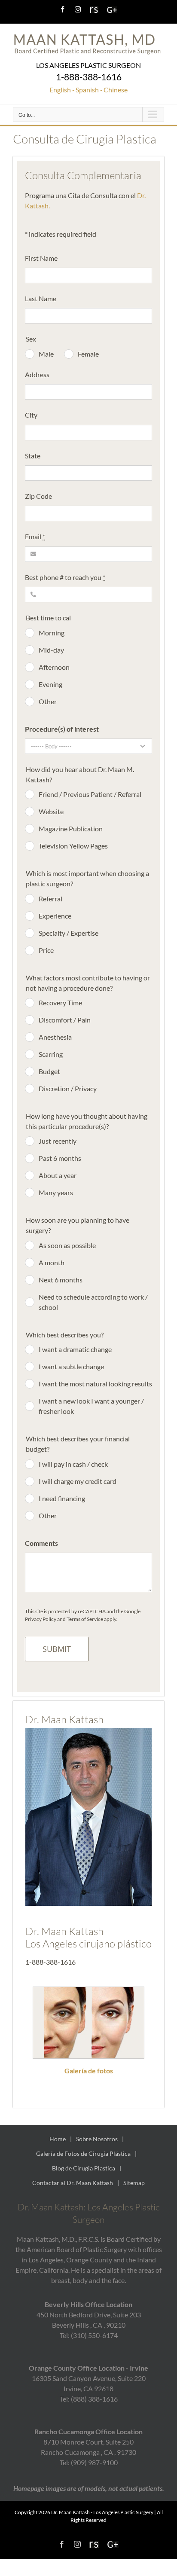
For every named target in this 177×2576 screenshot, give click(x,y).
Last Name (41, 298)
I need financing (62, 1498)
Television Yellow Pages (73, 846)
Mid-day (51, 650)
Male (46, 354)
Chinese (116, 90)
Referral (50, 899)
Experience (55, 916)
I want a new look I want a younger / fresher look (91, 1406)
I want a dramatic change (75, 1349)
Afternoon (54, 667)
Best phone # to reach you (65, 577)
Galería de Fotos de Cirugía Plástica (83, 2153)
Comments (41, 1543)
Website (51, 811)
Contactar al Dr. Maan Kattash (73, 2183)
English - (62, 90)
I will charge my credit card (78, 1481)
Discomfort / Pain (65, 1020)
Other (48, 701)
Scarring (51, 1054)
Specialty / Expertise (69, 933)
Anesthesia (55, 1037)
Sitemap (134, 2183)
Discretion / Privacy (68, 1088)
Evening (50, 684)
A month (52, 1262)
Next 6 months (61, 1280)
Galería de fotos (89, 2071)
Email (35, 536)
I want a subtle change (71, 1366)
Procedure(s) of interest (62, 729)
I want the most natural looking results (95, 1384)
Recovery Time (60, 1003)
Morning (52, 633)
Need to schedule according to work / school (93, 1302)
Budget (49, 1071)
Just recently (58, 1141)
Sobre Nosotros (97, 2139)
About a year (58, 1175)
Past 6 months (60, 1158)
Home (58, 2139)
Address (37, 374)
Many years (56, 1192)
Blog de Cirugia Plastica (84, 2168)
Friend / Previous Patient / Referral (90, 794)
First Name (41, 258)
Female (88, 354)
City (31, 415)
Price (46, 950)
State (33, 456)
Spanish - (89, 90)
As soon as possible (67, 1245)
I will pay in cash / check (73, 1464)
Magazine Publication (71, 829)
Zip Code (38, 496)
